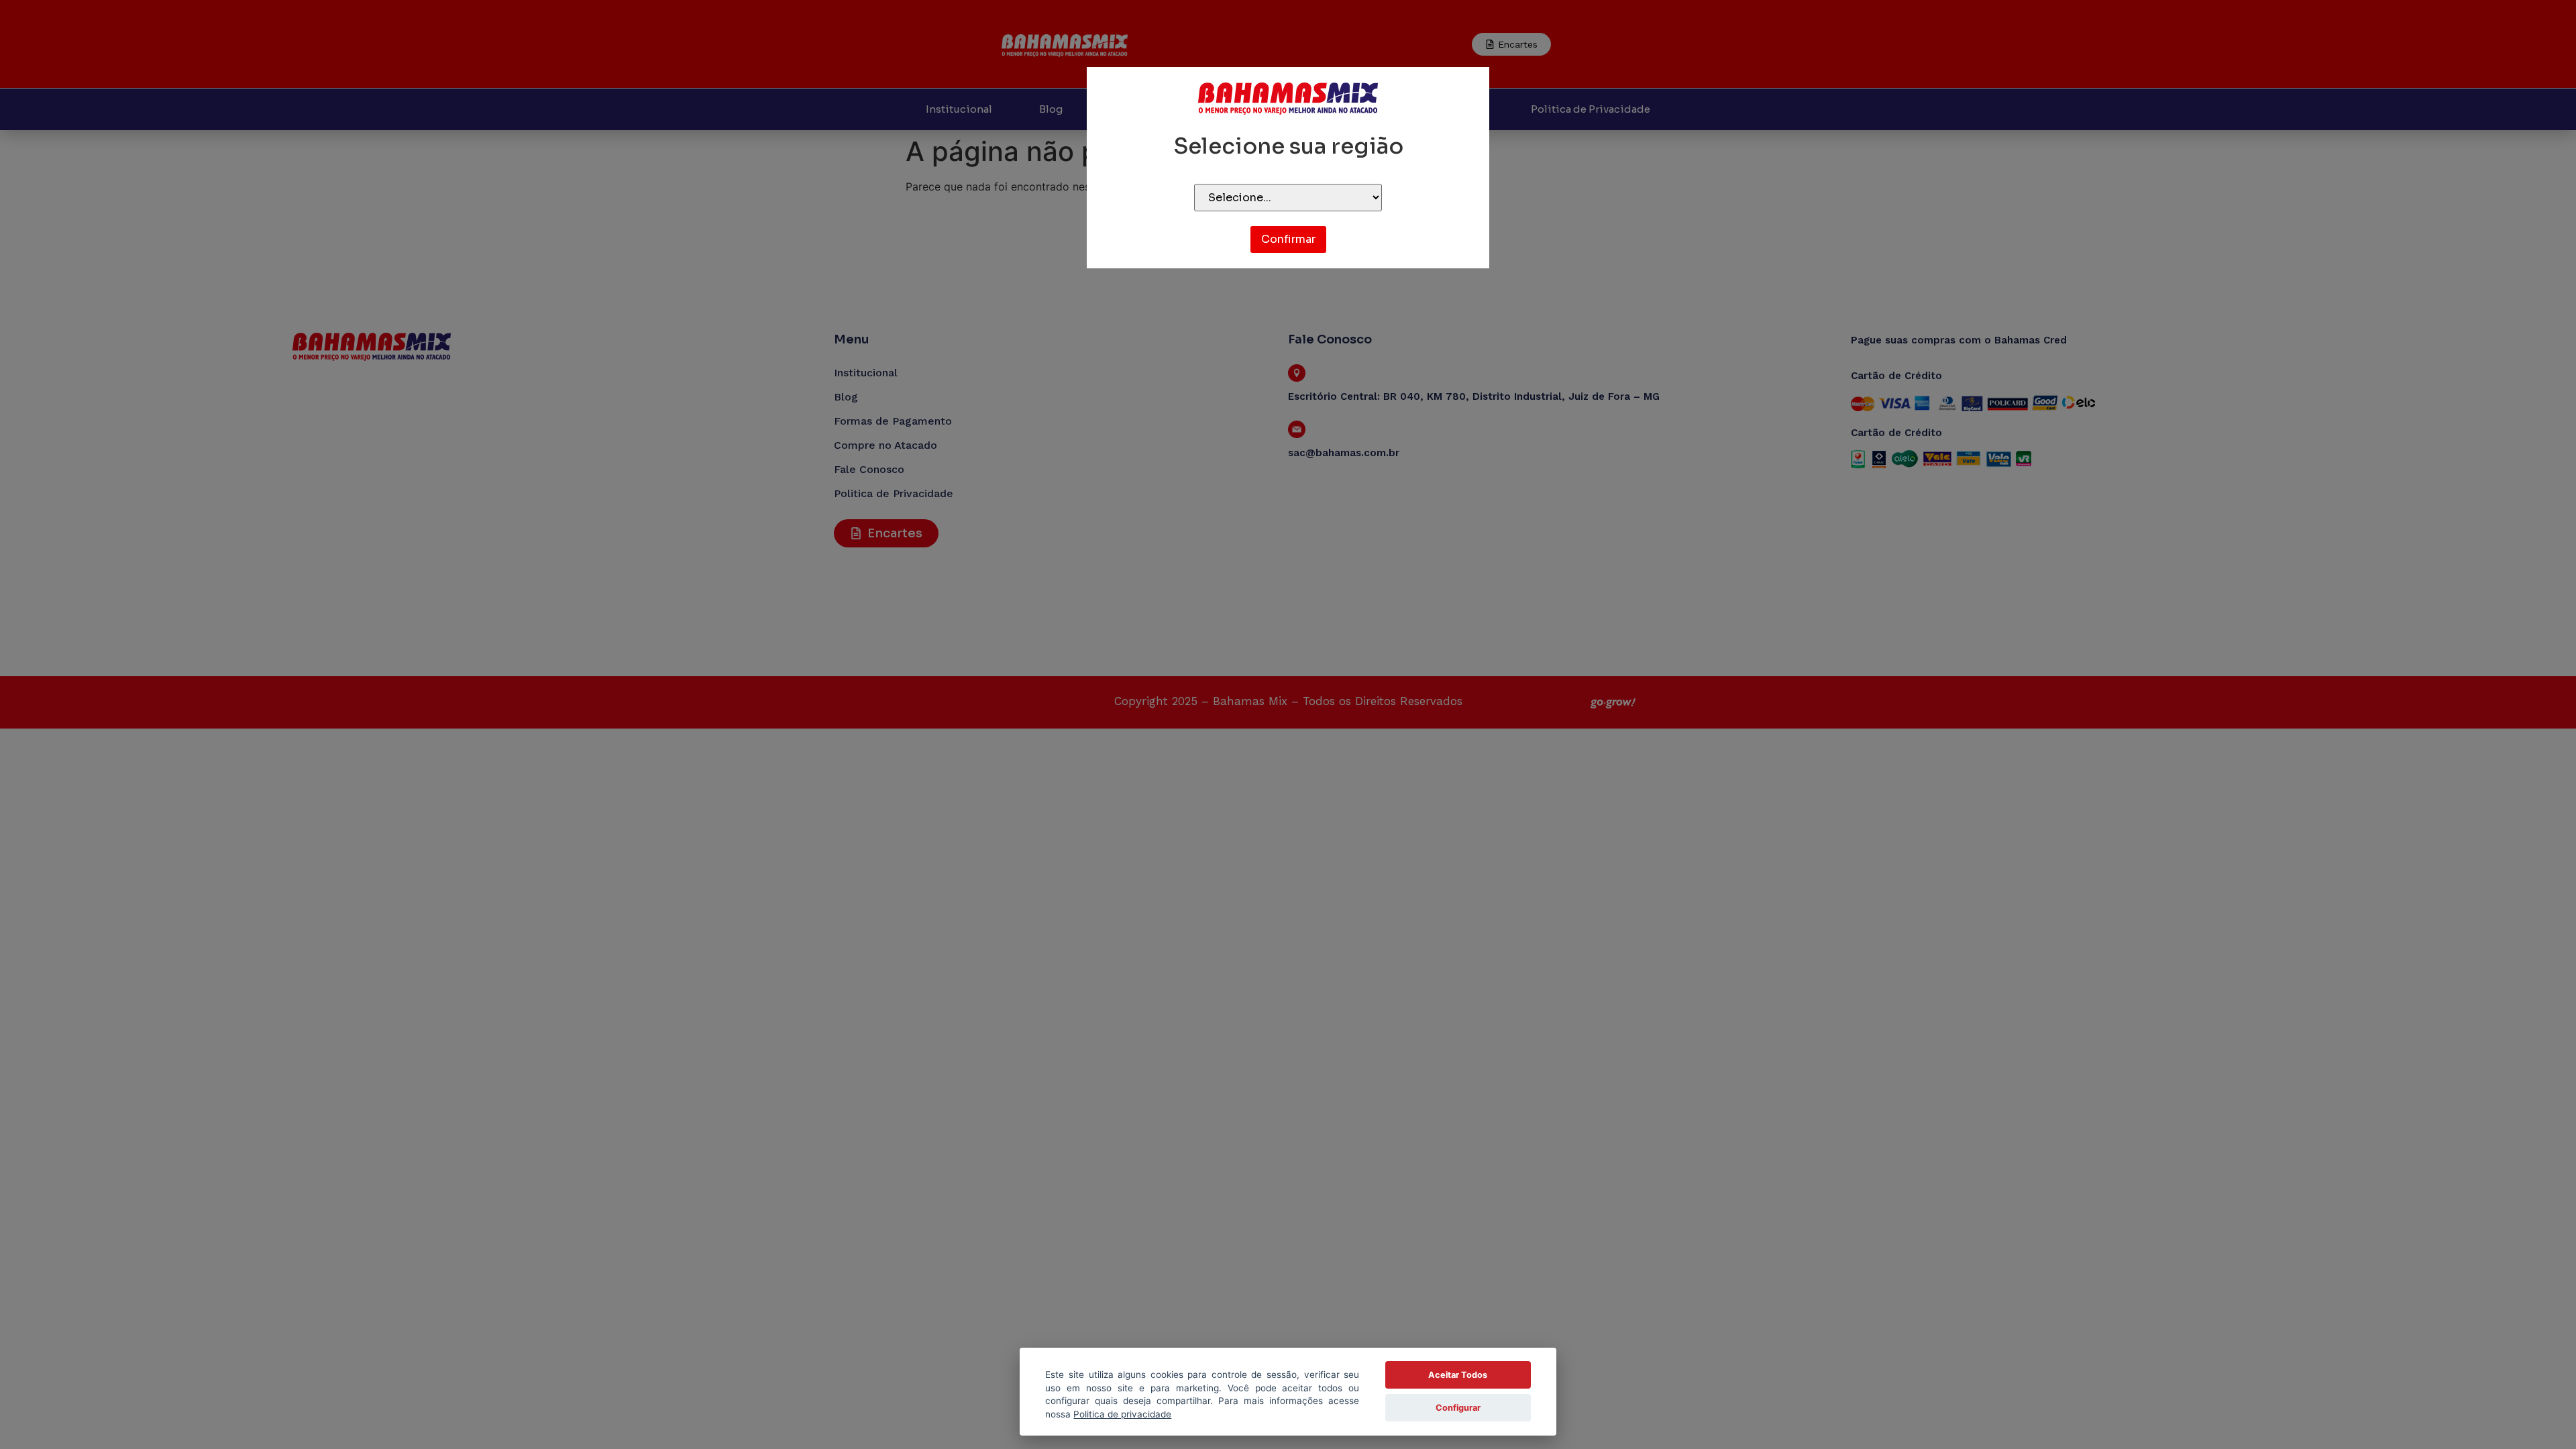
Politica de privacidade (1122, 1414)
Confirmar (1288, 239)
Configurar (1458, 1408)
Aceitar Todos (1458, 1375)
